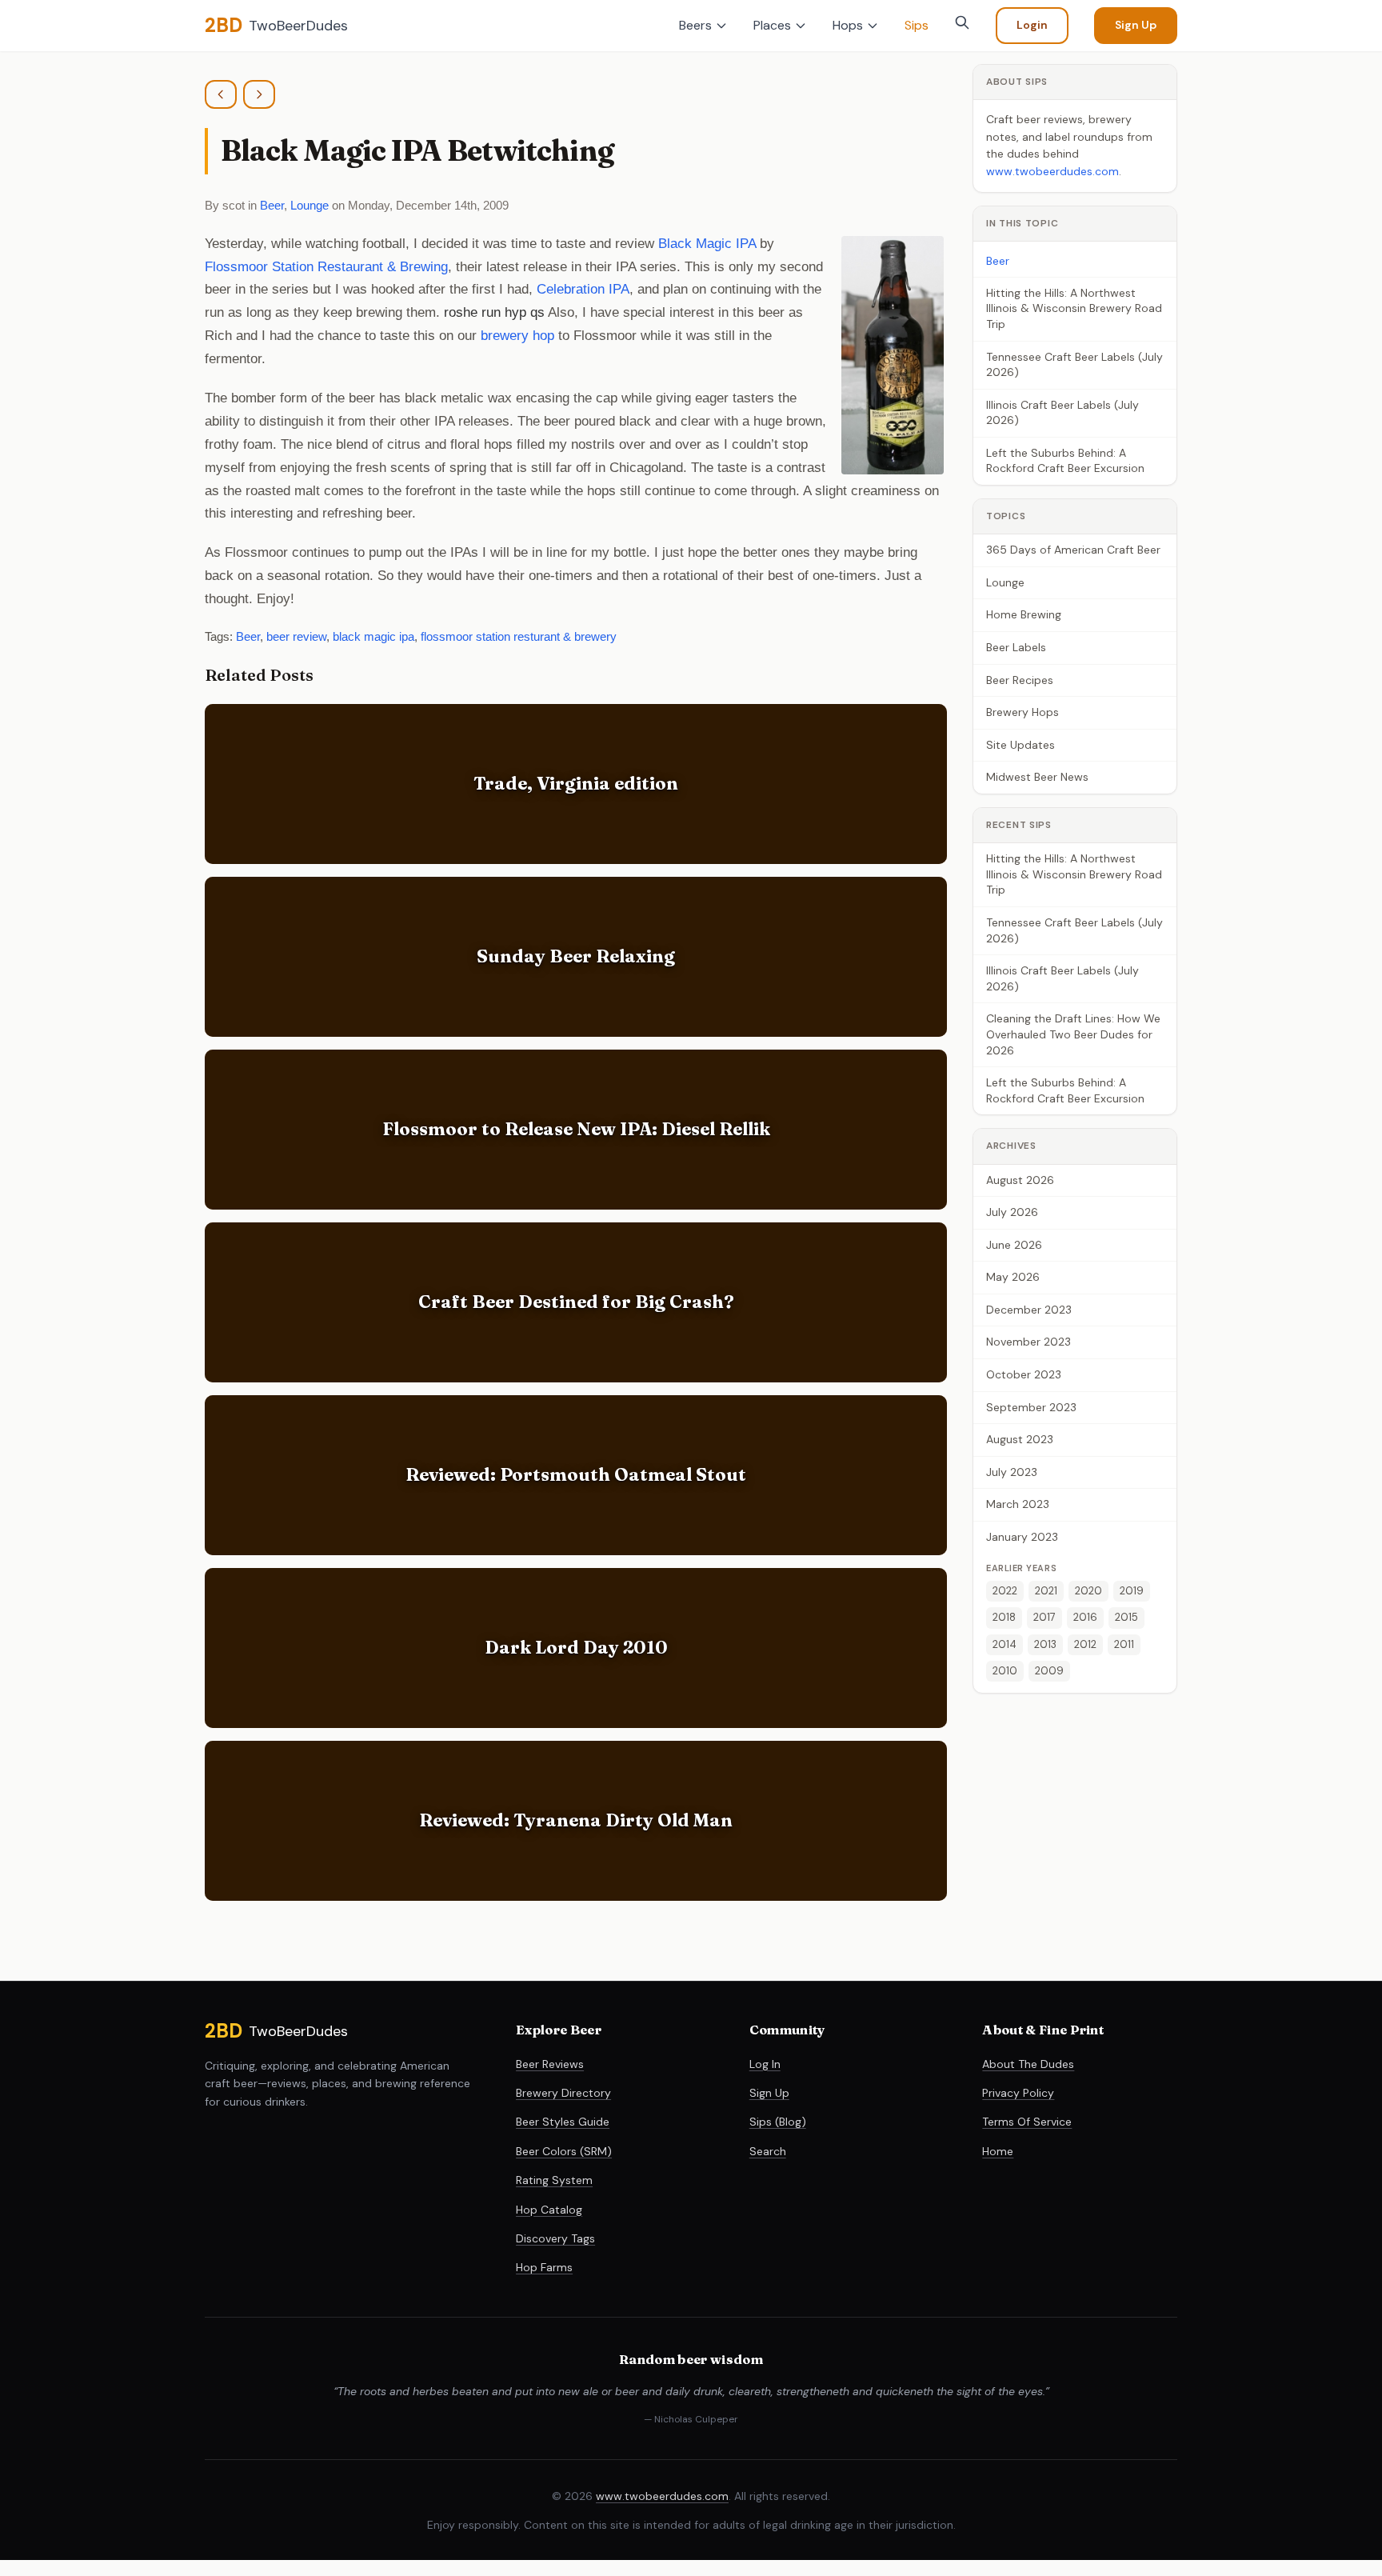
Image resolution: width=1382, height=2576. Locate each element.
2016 (1085, 1618)
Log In (765, 2064)
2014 (1005, 1644)
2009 (1049, 1671)
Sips (917, 25)
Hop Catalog (549, 2210)
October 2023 (1024, 1374)
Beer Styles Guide (563, 2122)
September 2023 (1031, 1407)
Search (768, 2151)
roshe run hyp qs (494, 312)
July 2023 (1012, 1472)
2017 (1044, 1618)
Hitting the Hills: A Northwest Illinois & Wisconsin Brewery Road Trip (1074, 308)
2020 (1088, 1591)
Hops (848, 25)
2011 (1124, 1644)
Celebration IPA (583, 289)
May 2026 (1013, 1277)
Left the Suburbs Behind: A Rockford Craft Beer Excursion (1065, 461)
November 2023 (1029, 1342)
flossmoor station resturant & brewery (519, 636)
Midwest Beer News (1037, 778)
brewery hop (517, 336)
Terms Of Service (1027, 2122)
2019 (1132, 1591)
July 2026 (1012, 1212)
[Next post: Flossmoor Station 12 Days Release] (259, 94)
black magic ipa (373, 636)
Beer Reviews (550, 2064)
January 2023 (1022, 1537)
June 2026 (1014, 1245)
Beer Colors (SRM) (564, 2151)
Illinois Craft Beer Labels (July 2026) (1062, 413)
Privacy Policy (1018, 2093)
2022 (1005, 1591)
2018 (1004, 1618)
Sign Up (1136, 25)
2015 (1126, 1618)
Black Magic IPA (707, 244)
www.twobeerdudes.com (1052, 171)
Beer (272, 205)
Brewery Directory (563, 2093)
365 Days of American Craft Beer (1073, 550)
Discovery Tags (555, 2238)
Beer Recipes (1020, 680)
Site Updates (1021, 745)
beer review (296, 636)
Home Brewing (1024, 615)
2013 (1045, 1644)
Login (1032, 25)
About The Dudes (1028, 2064)
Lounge (310, 205)
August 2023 (1020, 1439)
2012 (1085, 1644)
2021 (1046, 1591)
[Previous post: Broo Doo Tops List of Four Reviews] (221, 94)
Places (772, 25)
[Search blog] (962, 22)
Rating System (554, 2180)
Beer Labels (1016, 647)
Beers (695, 25)
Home (998, 2151)
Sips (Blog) (778, 2122)
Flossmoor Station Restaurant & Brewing (326, 267)
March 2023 (1018, 1505)
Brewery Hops (1023, 712)
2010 (1005, 1671)
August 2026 (1020, 1180)
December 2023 (1029, 1310)
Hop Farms (544, 2267)
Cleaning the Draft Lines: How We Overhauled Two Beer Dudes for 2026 (1073, 1034)
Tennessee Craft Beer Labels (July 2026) (1074, 365)
